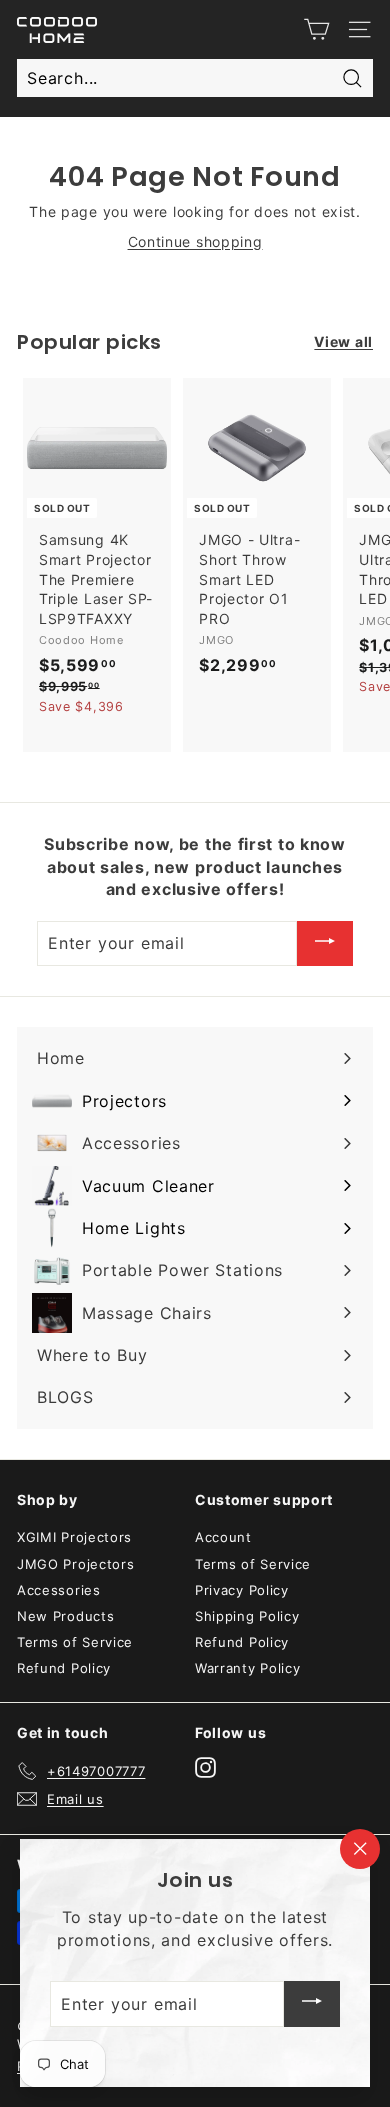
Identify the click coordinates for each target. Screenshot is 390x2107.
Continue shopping (195, 241)
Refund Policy (64, 1668)
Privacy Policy (242, 1590)
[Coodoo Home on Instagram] (205, 1767)
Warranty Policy (248, 1668)
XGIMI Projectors (74, 1537)
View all (343, 341)
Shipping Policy (247, 1616)
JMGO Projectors (76, 1564)
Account (223, 1537)
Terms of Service (75, 1642)
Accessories (59, 1590)
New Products (65, 1616)
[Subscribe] (325, 944)
